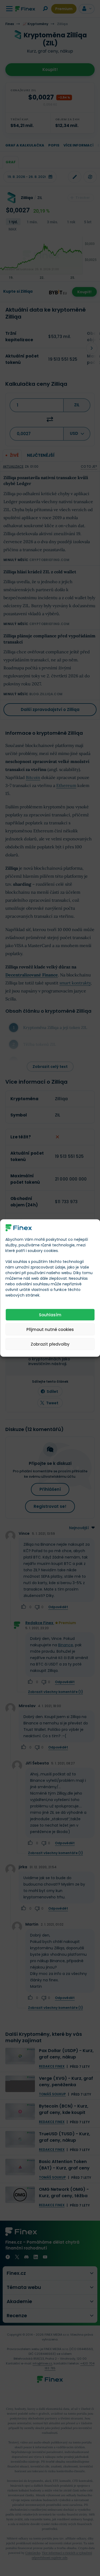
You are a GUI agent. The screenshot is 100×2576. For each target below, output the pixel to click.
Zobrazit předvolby (50, 1344)
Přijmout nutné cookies (50, 1329)
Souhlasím (50, 1315)
